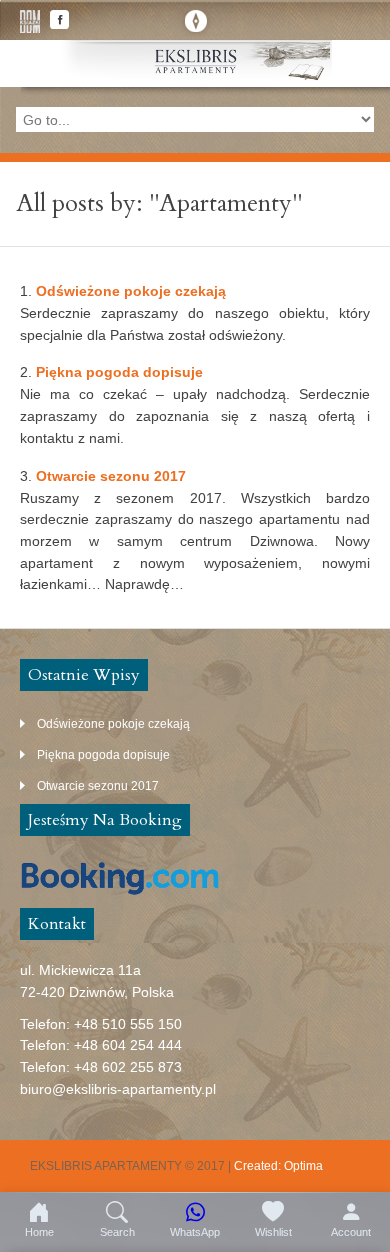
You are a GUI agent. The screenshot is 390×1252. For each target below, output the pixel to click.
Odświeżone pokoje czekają (131, 291)
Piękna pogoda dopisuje (119, 372)
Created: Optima (278, 1166)
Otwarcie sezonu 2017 (111, 476)
